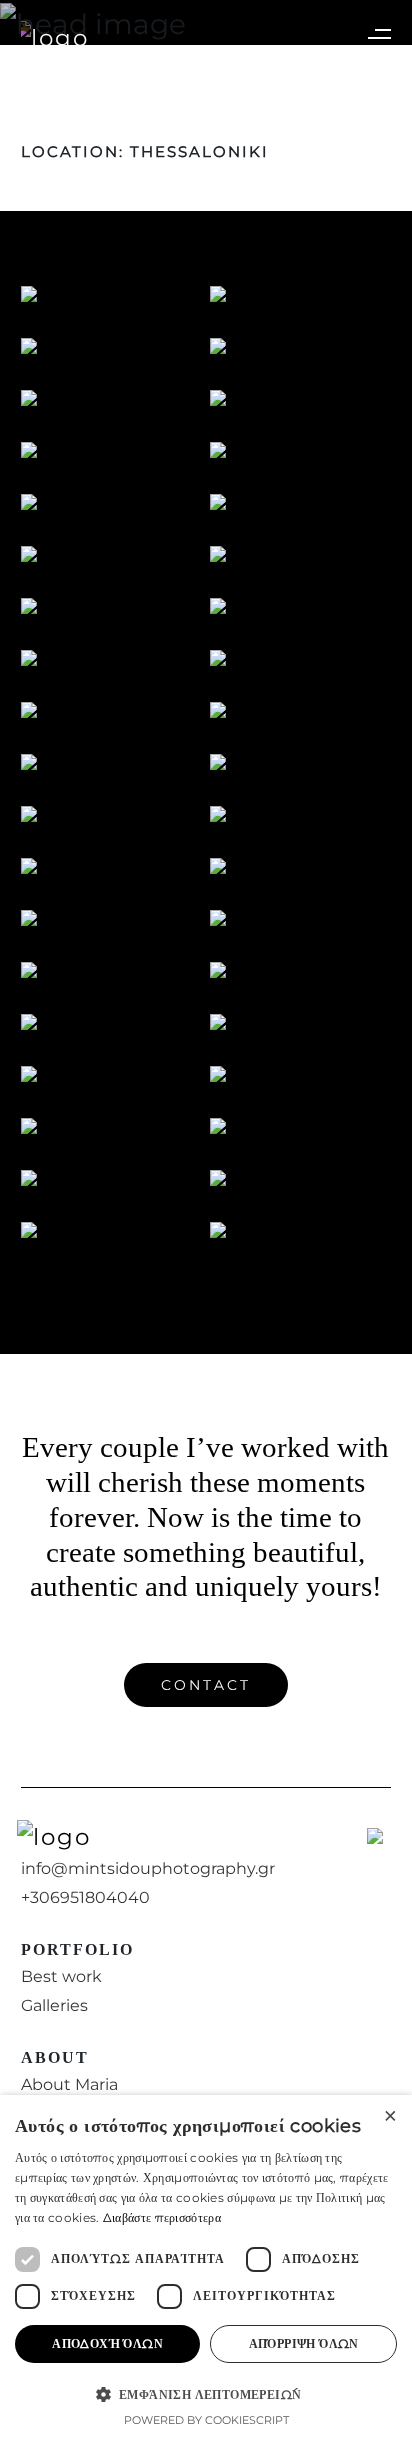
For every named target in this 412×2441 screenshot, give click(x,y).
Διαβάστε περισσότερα (162, 2217)
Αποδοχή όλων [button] (107, 2343)
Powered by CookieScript (206, 2420)
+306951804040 (85, 1897)
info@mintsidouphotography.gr (148, 1868)
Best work (61, 1976)
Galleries (54, 2005)
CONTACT (206, 1685)
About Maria (69, 2084)
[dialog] (206, 2268)
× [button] (389, 2116)
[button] (206, 2394)
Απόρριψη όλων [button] (304, 2343)
